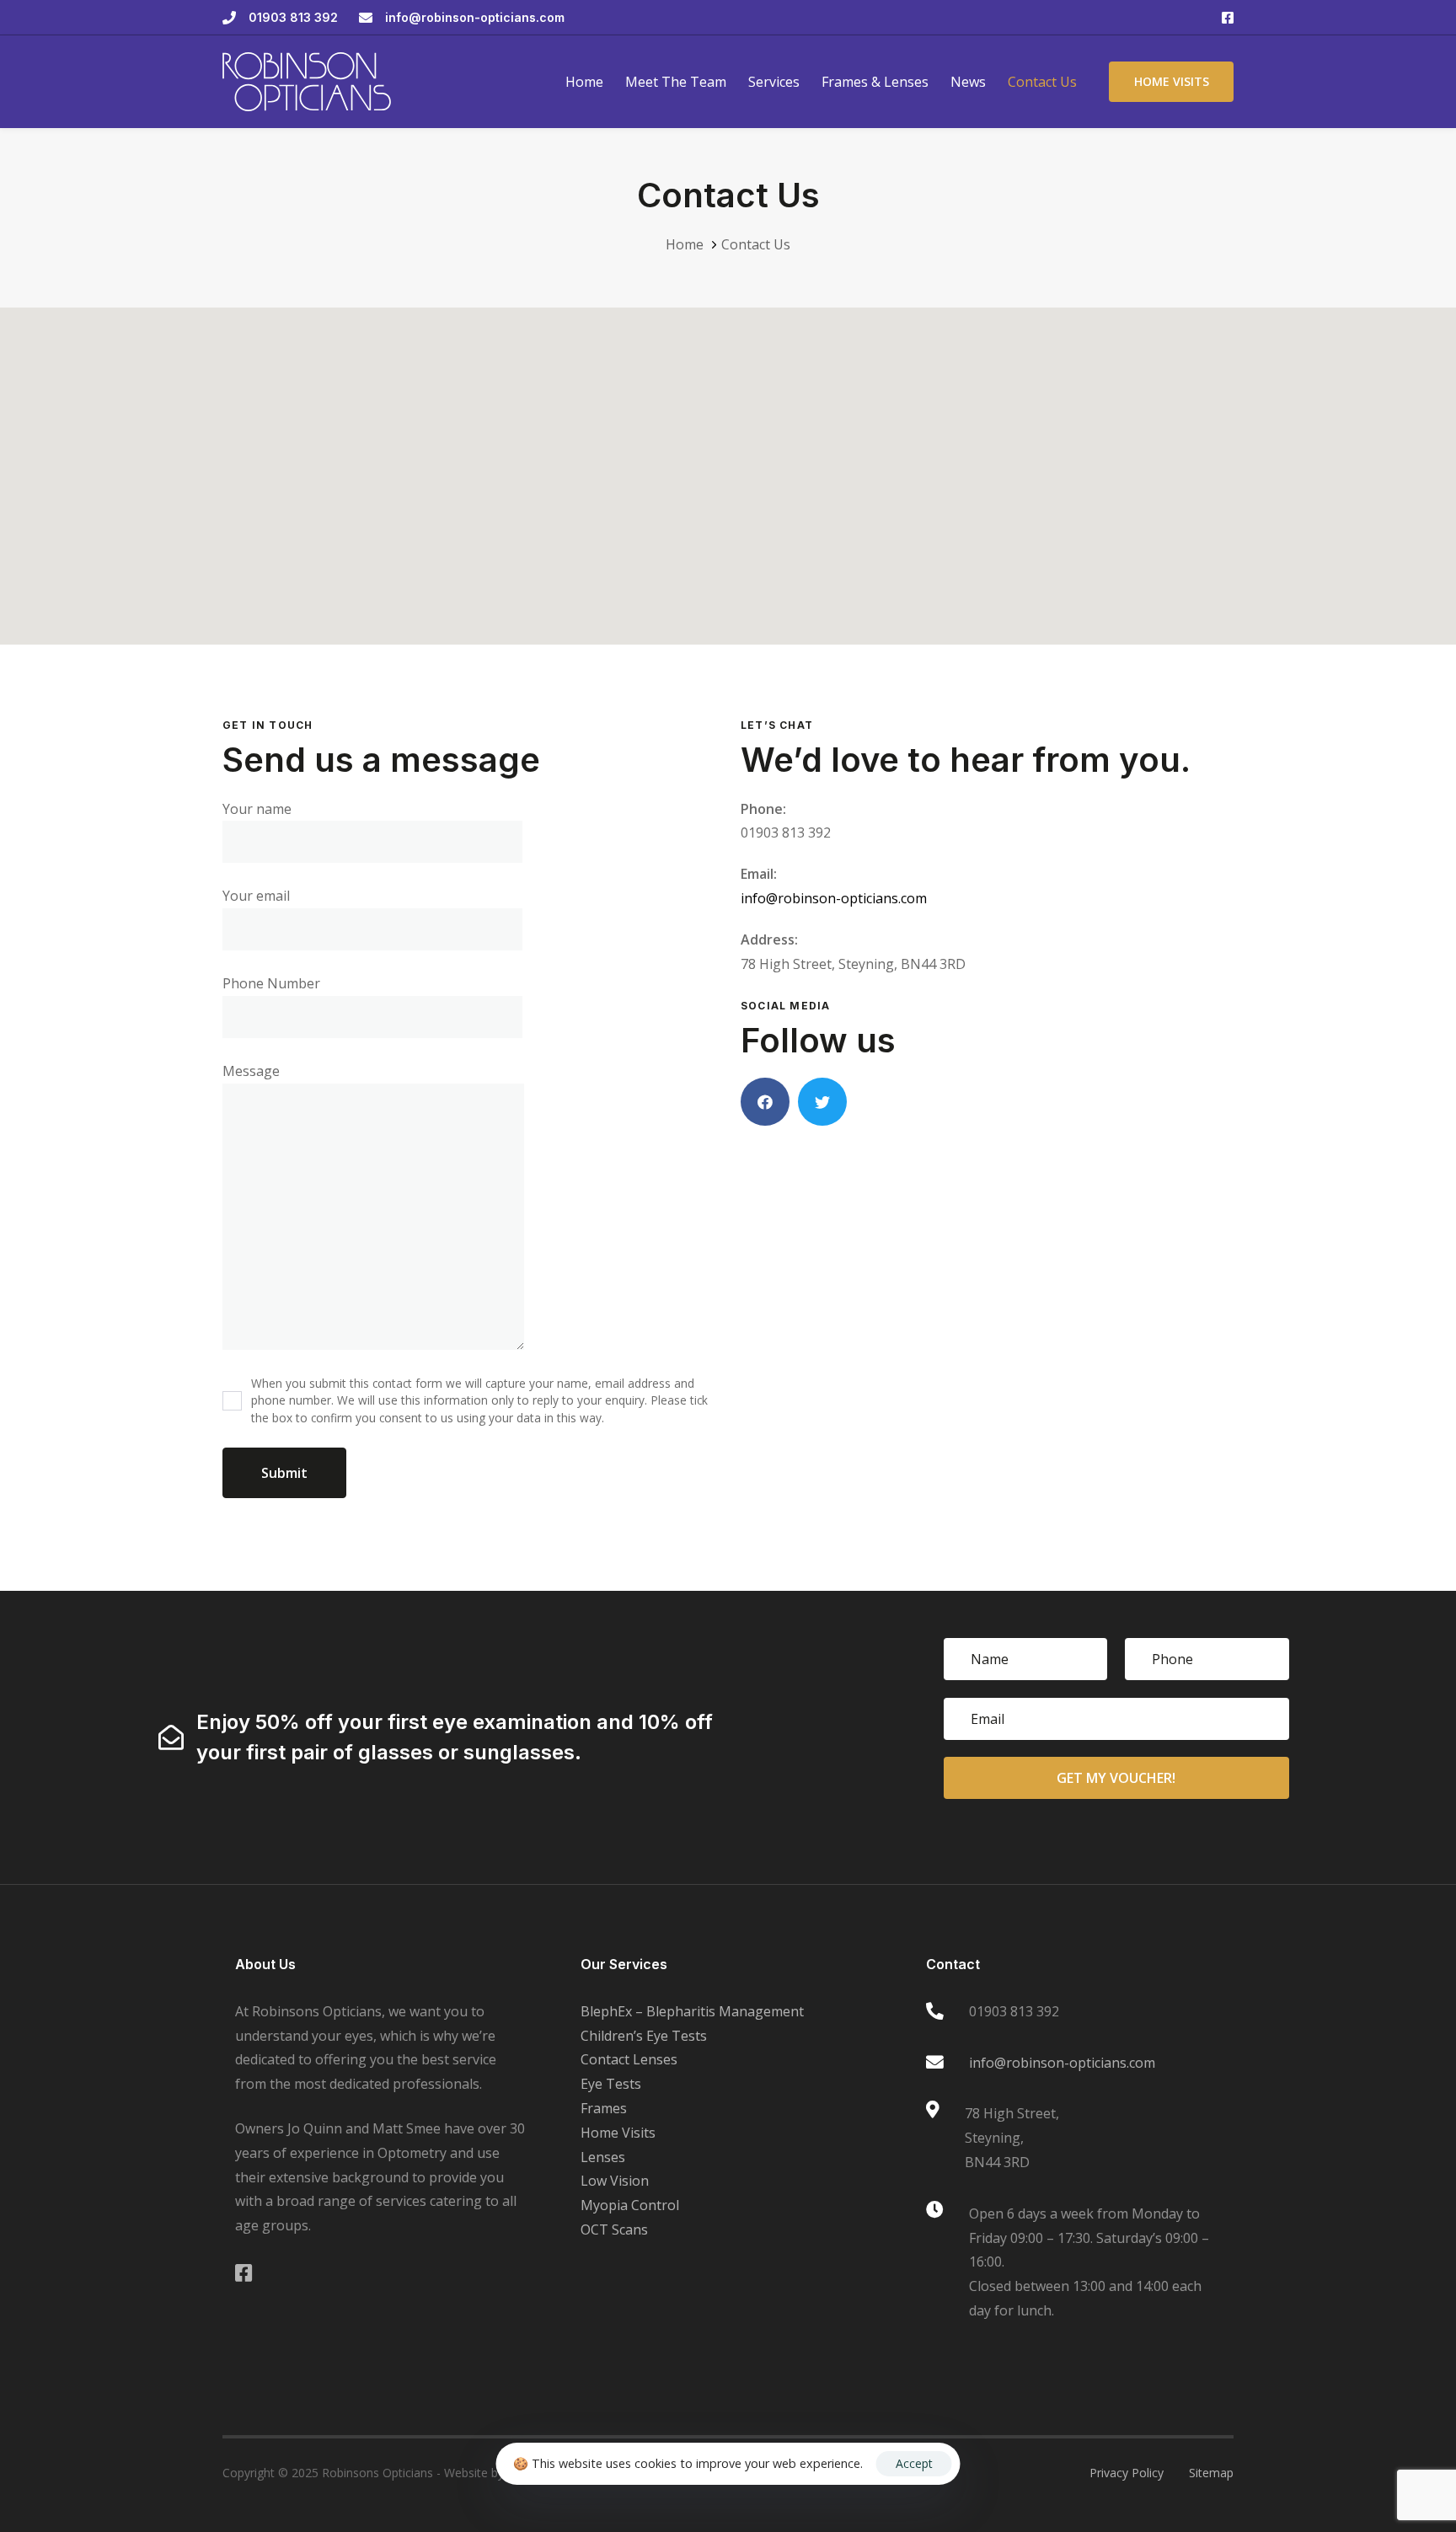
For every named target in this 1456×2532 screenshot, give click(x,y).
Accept (914, 2463)
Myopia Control (630, 2205)
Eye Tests (611, 2084)
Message (251, 1071)
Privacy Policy (1127, 2473)
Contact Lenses (629, 2059)
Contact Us (1042, 82)
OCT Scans (614, 2230)
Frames (604, 2108)
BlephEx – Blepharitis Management (692, 2011)
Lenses (603, 2157)
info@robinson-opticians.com (834, 898)
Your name (257, 809)
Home (584, 82)
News (968, 82)
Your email (256, 896)
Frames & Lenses (875, 82)
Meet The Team (676, 82)
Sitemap (1211, 2473)
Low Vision (615, 2181)
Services (774, 82)
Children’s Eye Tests (644, 2036)
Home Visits (618, 2133)
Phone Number (271, 983)
